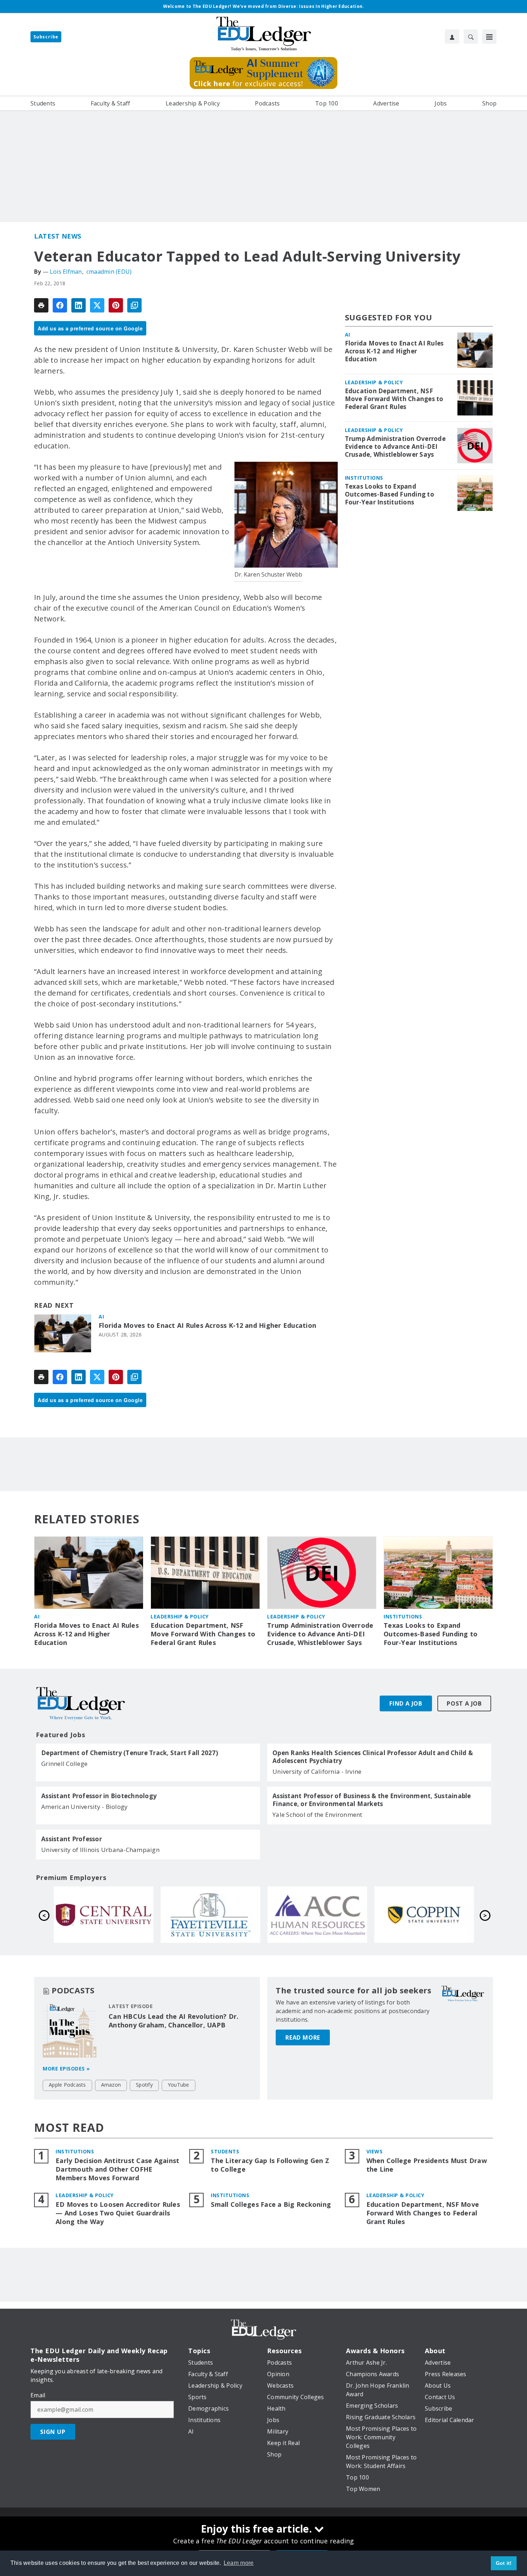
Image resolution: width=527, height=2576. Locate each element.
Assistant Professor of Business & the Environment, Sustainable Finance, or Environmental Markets (372, 1800)
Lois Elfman (66, 272)
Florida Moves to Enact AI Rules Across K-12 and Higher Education (207, 1325)
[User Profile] (452, 37)
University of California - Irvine (317, 1771)
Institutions (364, 478)
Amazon (111, 2085)
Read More (303, 2037)
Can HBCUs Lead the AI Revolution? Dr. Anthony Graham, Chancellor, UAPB (174, 2021)
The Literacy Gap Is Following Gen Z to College (270, 2165)
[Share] (60, 305)
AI (101, 1317)
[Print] (41, 305)
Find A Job (406, 1703)
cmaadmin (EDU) (109, 272)
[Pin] (116, 305)
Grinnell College (64, 1764)
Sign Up (53, 2432)
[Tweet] (97, 305)
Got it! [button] (504, 2563)
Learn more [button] (239, 2563)
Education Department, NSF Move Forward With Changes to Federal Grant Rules (394, 399)
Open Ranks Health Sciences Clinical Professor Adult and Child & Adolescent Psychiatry (373, 1757)
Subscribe (46, 37)
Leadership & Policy (374, 382)
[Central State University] (317, 1914)
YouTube (179, 2085)
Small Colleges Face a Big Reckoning (271, 2204)
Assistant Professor (72, 1839)
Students (225, 2151)
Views (375, 2151)
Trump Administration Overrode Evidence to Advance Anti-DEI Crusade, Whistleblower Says (395, 447)
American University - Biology (84, 1807)
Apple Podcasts (67, 2085)
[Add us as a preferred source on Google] (134, 305)
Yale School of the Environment (317, 1815)
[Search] (471, 37)
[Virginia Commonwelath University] (104, 1914)
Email (38, 2395)
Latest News (58, 236)
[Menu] (489, 37)
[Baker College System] (210, 1914)
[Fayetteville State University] (424, 1914)
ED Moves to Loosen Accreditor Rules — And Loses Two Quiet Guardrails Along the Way (118, 2213)
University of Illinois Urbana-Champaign (100, 1850)
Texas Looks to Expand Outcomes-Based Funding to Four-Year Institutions (390, 494)
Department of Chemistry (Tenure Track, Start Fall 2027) (130, 1753)
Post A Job (464, 1703)
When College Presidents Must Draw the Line (427, 2165)
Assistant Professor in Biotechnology (99, 1796)
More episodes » (66, 2069)
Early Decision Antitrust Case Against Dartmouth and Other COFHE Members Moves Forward (117, 2169)
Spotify (144, 2085)
